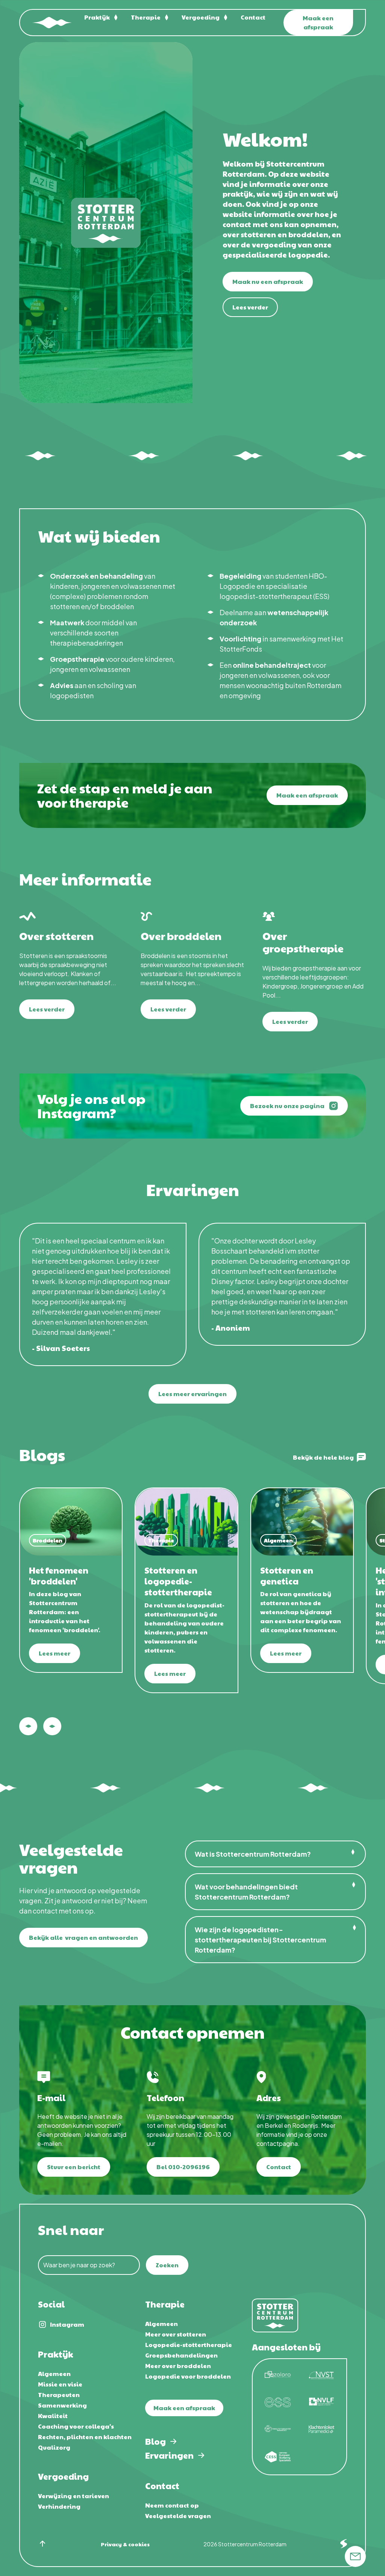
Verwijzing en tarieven (74, 2496)
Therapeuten (59, 2395)
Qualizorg (54, 2447)
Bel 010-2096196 (183, 2167)
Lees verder (250, 307)
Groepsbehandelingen (181, 2355)
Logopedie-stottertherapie (189, 2345)
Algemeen (54, 2374)
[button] (102, 17)
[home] (52, 23)
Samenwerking (62, 2405)
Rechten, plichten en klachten (85, 2437)
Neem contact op (172, 2505)
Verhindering (59, 2506)
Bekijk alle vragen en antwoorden (83, 1937)
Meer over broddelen (178, 2366)
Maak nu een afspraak (268, 281)
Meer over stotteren (176, 2334)
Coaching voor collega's (76, 2426)
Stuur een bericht (74, 2167)
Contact (253, 17)
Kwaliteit (53, 2416)
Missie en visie (60, 2384)
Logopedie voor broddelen (188, 2376)
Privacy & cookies (125, 2544)
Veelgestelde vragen (178, 2516)
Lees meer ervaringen (192, 1394)
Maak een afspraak (318, 22)
